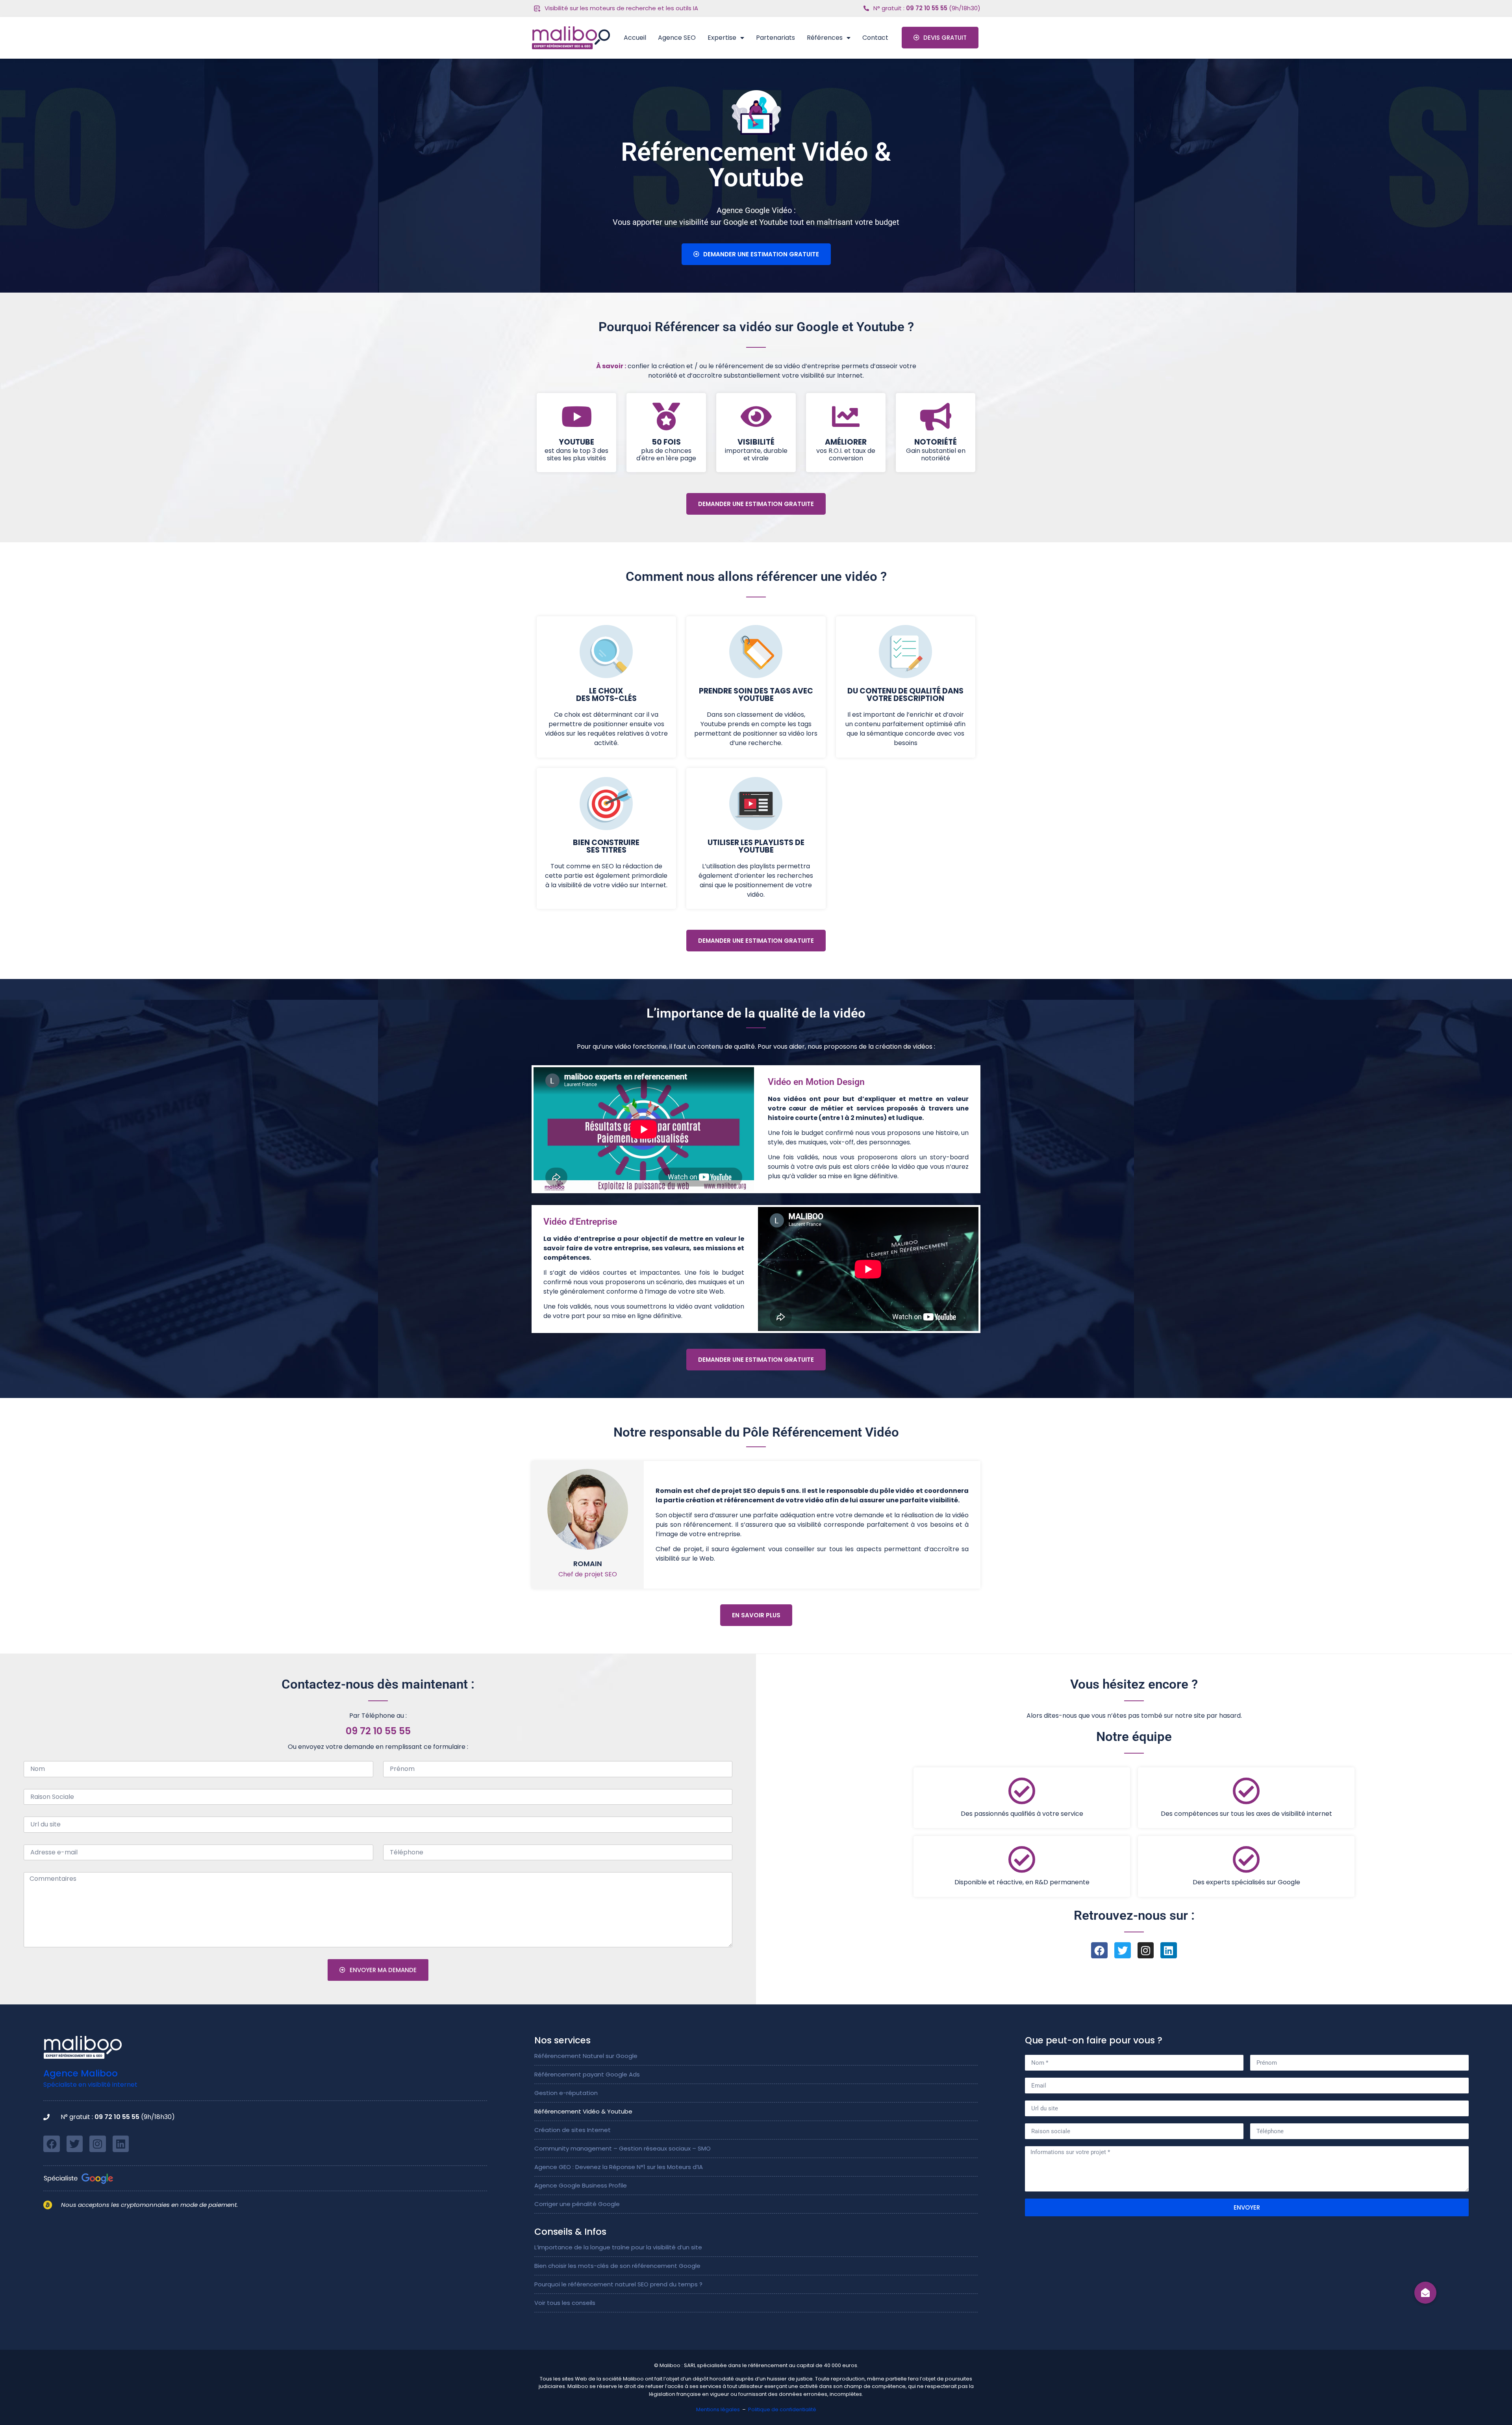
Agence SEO (677, 38)
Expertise (722, 38)
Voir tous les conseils (565, 2303)
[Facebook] (1099, 1950)
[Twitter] (1123, 1950)
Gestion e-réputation (566, 2093)
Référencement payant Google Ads (587, 2074)
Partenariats (775, 38)
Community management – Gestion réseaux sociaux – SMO (623, 2148)
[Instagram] (1146, 1950)
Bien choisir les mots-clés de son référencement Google (617, 2266)
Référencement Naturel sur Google (586, 2056)
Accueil (635, 38)
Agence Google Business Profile (581, 2185)
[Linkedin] (1169, 1950)
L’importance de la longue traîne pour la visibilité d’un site (618, 2247)
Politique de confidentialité (782, 2409)
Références (825, 38)
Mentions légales (718, 2409)
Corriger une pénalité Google (577, 2204)
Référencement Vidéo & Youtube (583, 2111)
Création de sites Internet (573, 2130)
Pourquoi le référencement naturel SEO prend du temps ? (618, 2284)
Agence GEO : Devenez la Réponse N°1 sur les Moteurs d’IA (619, 2167)
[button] (1426, 2293)
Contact (875, 38)
